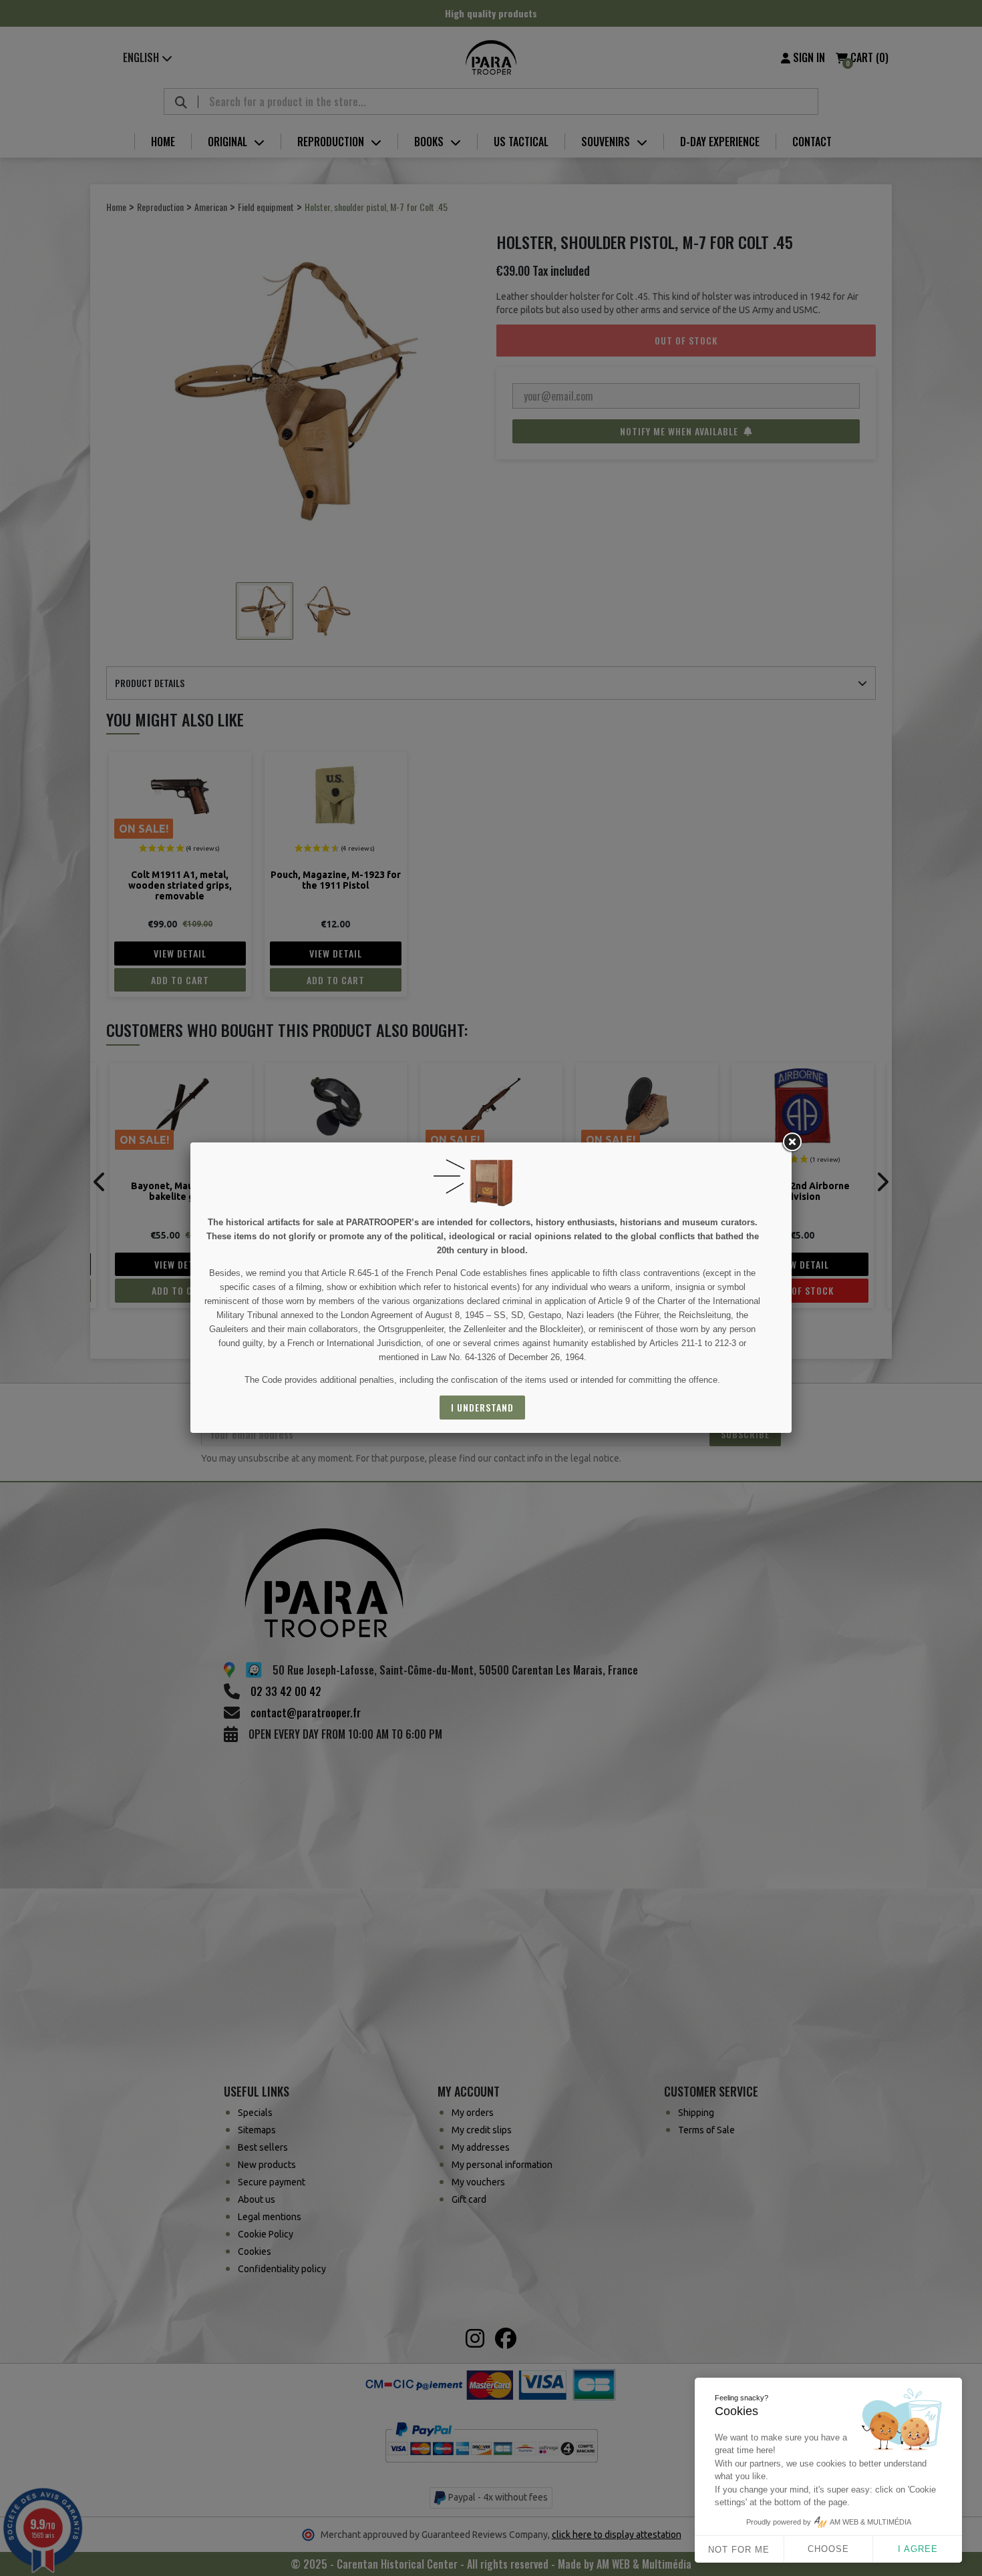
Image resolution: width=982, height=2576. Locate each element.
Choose (828, 2549)
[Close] (792, 1142)
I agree (918, 2549)
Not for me (739, 2550)
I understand (482, 1407)
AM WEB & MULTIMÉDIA (870, 2522)
